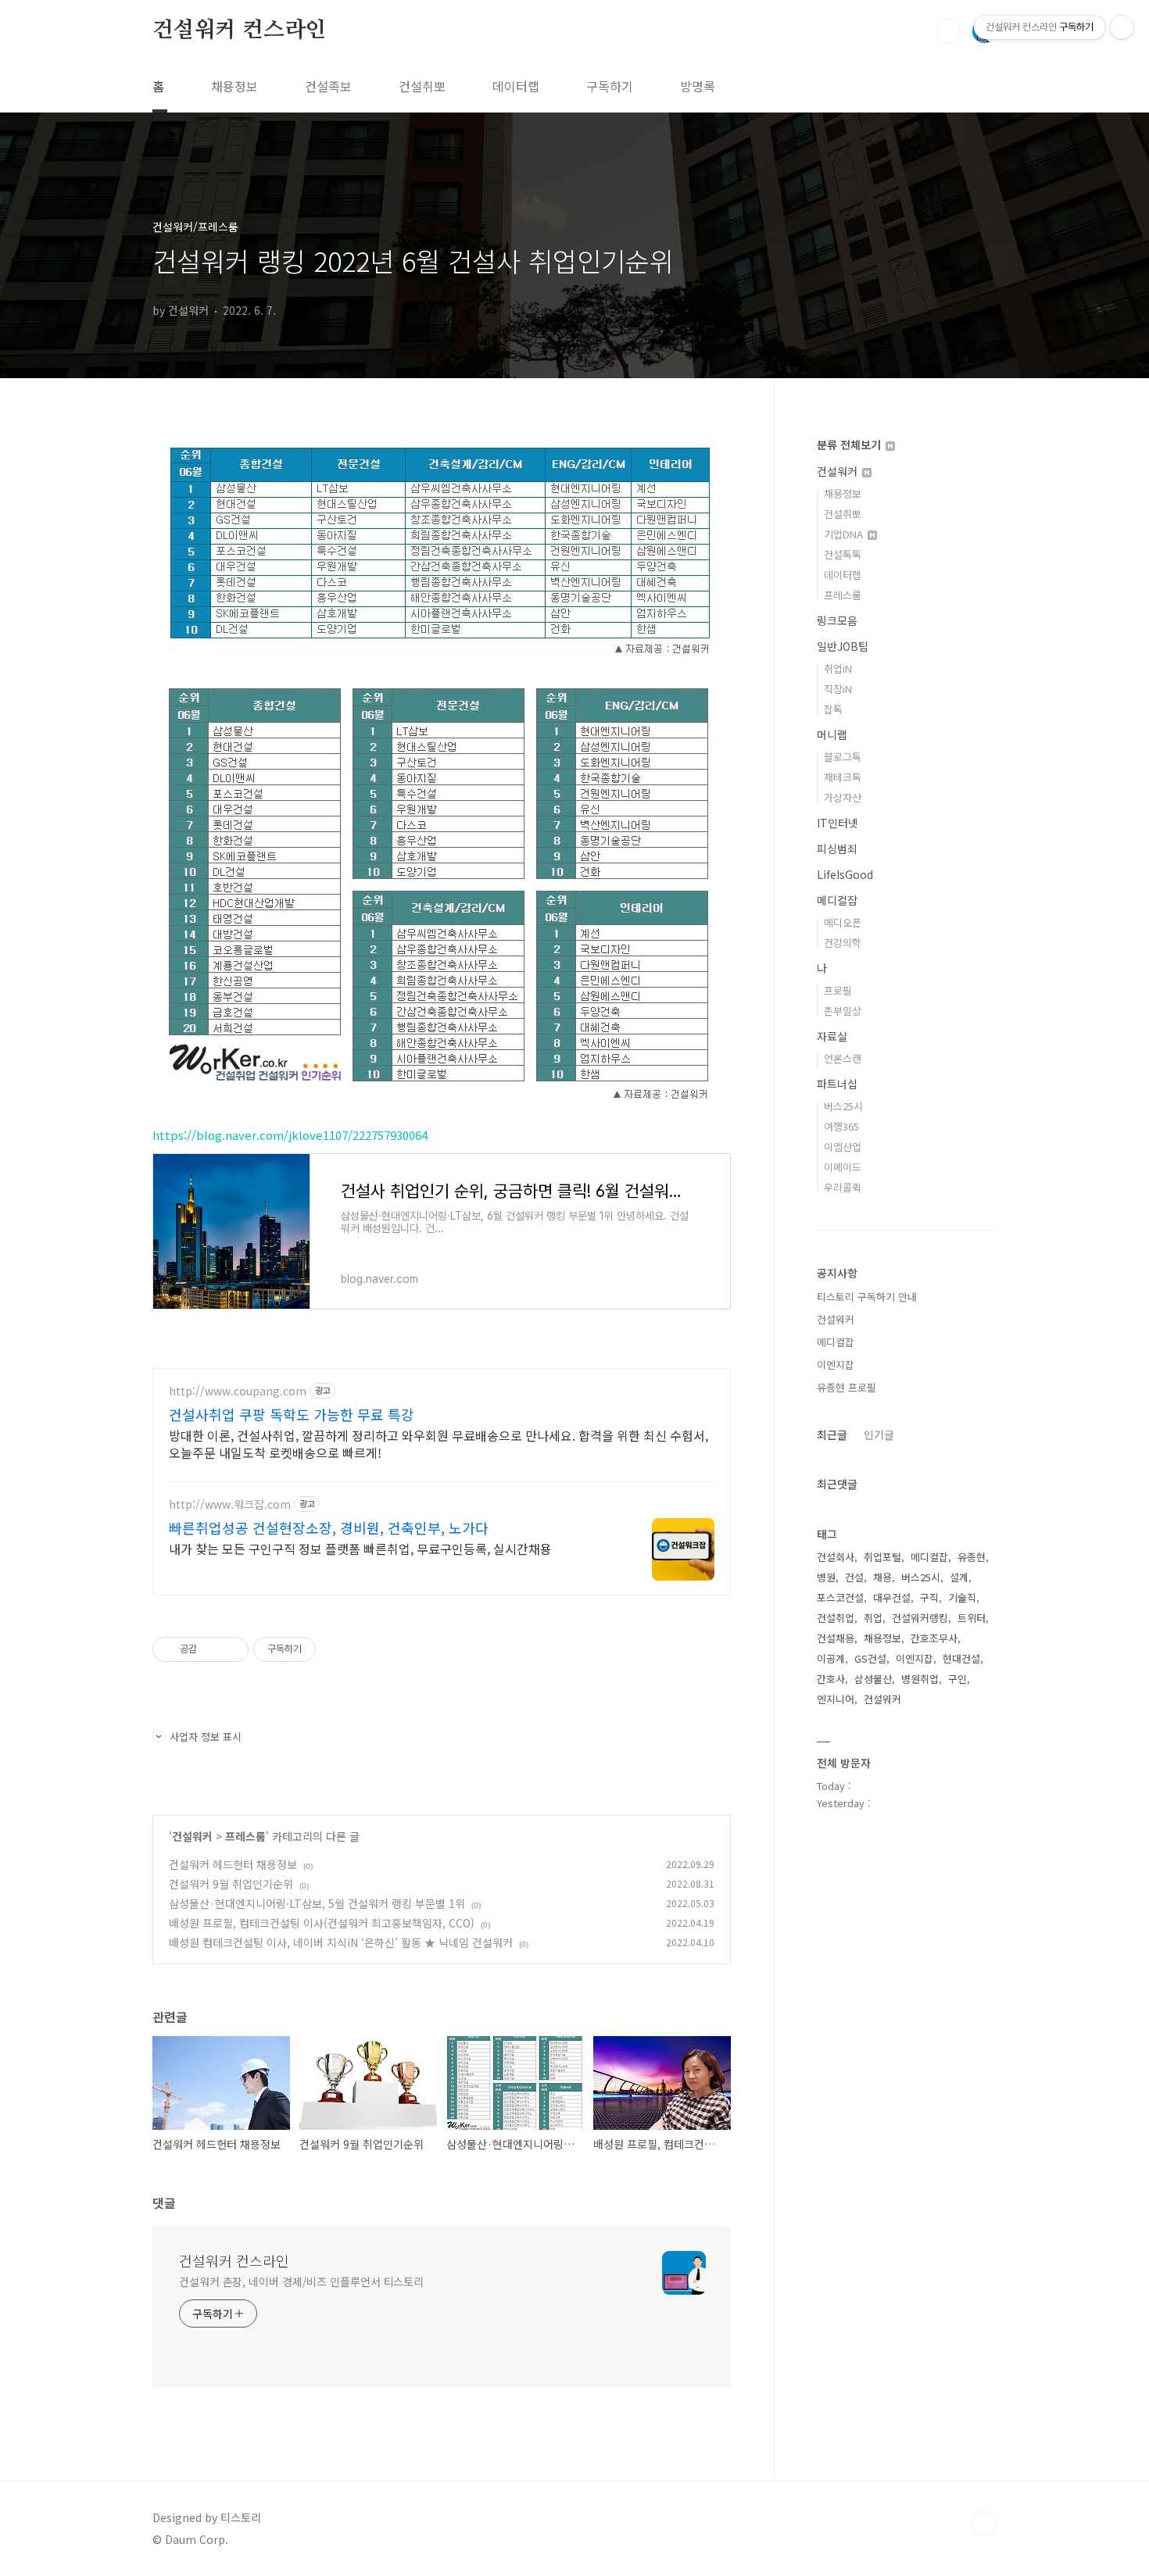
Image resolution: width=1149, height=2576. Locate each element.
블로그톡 (843, 757)
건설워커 (192, 1836)
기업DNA (845, 534)
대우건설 (892, 1597)
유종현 (972, 1557)
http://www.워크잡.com (230, 1504)
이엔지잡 (836, 1365)
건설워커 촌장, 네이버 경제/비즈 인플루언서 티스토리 (301, 2281)
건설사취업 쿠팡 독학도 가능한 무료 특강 (292, 1414)
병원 (826, 1577)
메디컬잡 (837, 900)
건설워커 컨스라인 (239, 30)
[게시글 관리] (231, 1649)
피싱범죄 (837, 849)
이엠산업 (843, 1147)
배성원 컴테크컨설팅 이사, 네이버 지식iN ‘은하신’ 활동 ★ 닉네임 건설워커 (341, 1942)
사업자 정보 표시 (206, 1736)
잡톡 (833, 709)
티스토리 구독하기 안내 (867, 1297)
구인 (957, 1679)
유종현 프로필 (847, 1387)
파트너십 (837, 1084)
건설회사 (836, 1557)
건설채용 (836, 1638)
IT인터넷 (838, 823)
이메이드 (843, 1167)
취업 (873, 1618)
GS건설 (870, 1658)
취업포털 (882, 1557)
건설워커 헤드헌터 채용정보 (233, 1864)
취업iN (838, 668)
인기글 (879, 1434)
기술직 (962, 1597)
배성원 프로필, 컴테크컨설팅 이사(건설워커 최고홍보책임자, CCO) (322, 1923)
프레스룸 (245, 1836)
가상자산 (843, 797)
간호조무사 (934, 1638)
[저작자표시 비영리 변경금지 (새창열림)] (337, 1649)
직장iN (838, 689)
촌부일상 (843, 1011)
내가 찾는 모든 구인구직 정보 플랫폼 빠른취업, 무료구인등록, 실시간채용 (360, 1548)
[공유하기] (211, 1649)
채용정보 (234, 86)
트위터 (972, 1618)
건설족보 (328, 86)
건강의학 (843, 943)
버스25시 (843, 1106)
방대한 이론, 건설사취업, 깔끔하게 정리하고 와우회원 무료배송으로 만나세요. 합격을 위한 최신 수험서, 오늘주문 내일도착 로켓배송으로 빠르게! (438, 1443)
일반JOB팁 (843, 646)
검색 (948, 31)
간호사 (831, 1679)
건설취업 (836, 1618)
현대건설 (961, 1658)
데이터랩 (516, 86)
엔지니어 (836, 1699)
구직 (929, 1597)
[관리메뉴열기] (1122, 27)
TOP (984, 2524)
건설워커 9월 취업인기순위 (231, 1884)
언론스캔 (843, 1058)
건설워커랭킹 (920, 1618)
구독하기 (610, 86)
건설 (854, 1577)
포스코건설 (840, 1597)
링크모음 (837, 620)
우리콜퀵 (843, 1187)
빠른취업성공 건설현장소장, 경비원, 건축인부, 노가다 (329, 1527)
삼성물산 (873, 1679)
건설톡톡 (843, 554)
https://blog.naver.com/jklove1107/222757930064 (290, 1135)
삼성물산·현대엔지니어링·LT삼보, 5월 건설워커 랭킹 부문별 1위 (317, 1903)
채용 (882, 1577)
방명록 (698, 86)
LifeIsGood (845, 874)
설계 (959, 1577)
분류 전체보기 (850, 445)
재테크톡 (843, 777)
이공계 (831, 1658)
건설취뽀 (422, 86)
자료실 (832, 1036)
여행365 (841, 1126)
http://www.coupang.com (238, 1391)
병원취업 (920, 1679)
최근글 (832, 1434)
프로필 (838, 990)
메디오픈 (843, 922)
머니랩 (832, 734)
